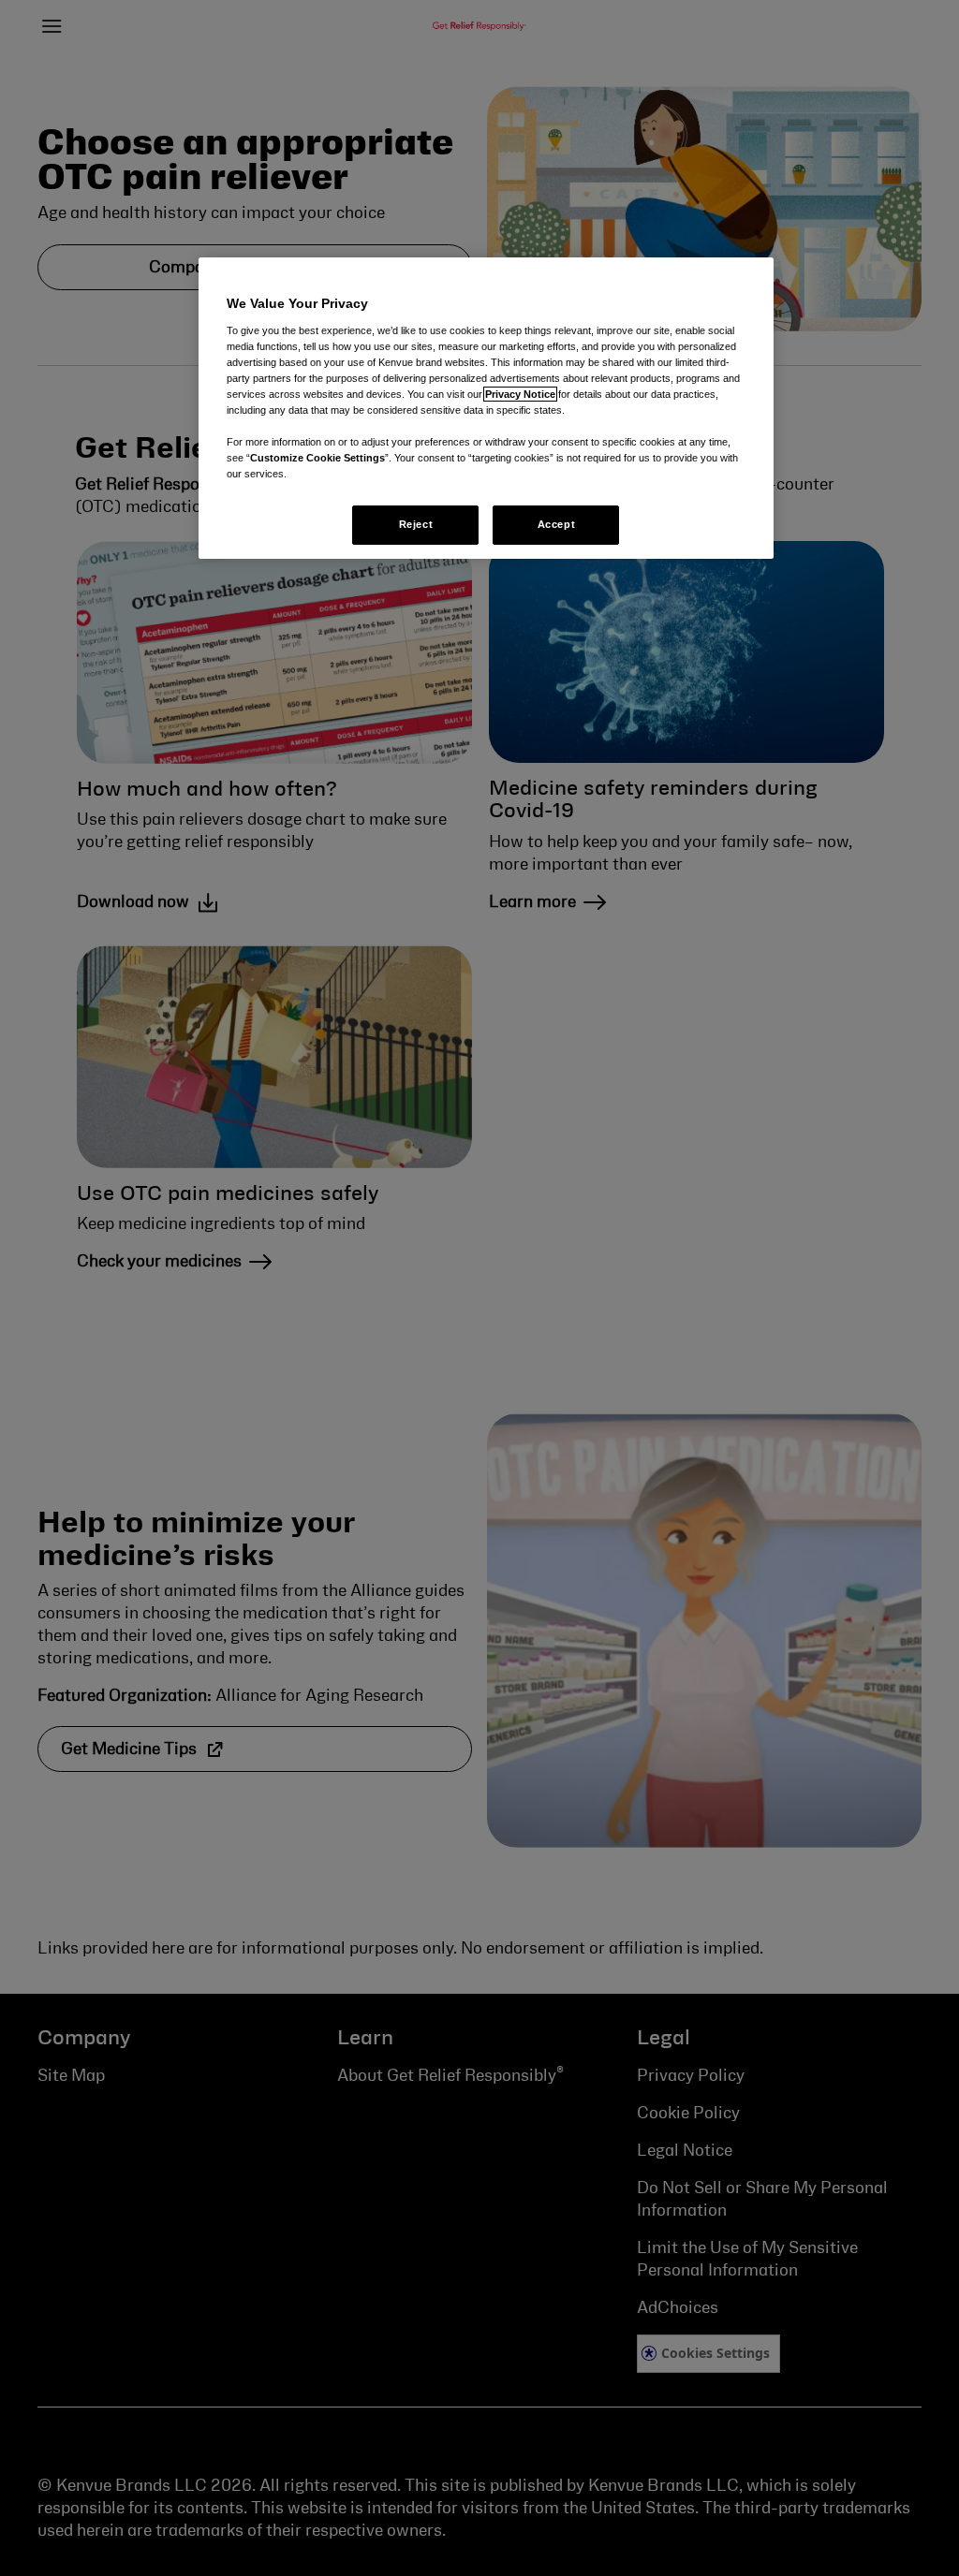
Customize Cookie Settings (317, 458)
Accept (556, 524)
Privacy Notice (520, 394)
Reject (416, 524)
